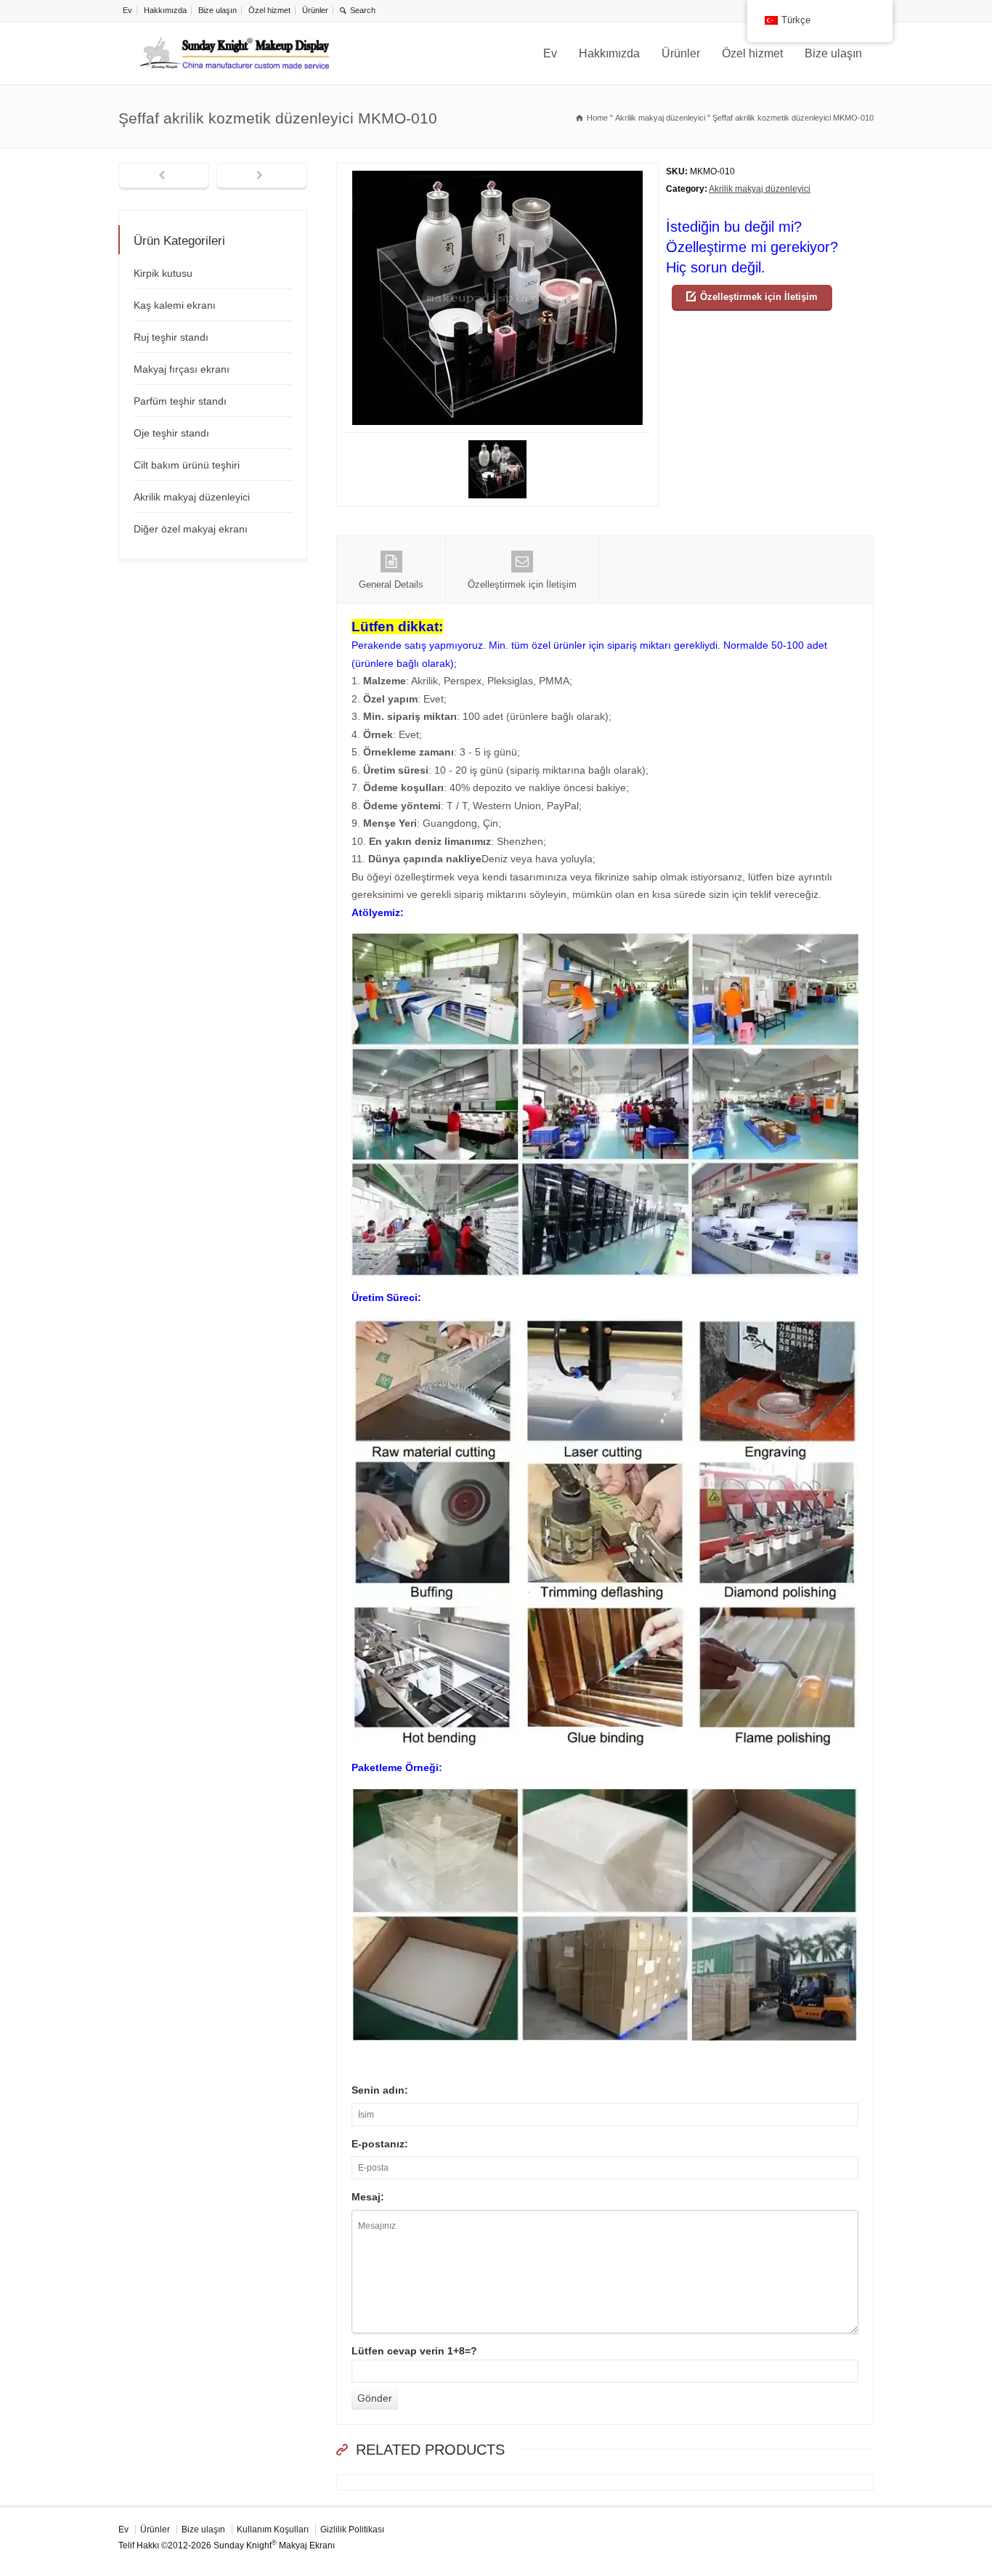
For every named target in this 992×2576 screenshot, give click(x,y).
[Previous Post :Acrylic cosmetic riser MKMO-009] (164, 177)
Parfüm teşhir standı (180, 401)
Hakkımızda (165, 10)
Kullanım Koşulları (273, 2530)
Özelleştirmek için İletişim (759, 297)
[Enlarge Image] (497, 172)
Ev (127, 10)
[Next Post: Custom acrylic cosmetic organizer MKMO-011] (262, 177)
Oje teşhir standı (171, 433)
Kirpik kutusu (163, 273)
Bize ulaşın (217, 10)
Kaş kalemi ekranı (175, 305)
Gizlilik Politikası (352, 2530)
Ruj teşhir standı (171, 337)
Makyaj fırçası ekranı (182, 369)
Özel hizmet (269, 10)
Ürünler (315, 10)
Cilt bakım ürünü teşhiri (187, 465)
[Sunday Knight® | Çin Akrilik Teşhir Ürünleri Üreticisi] (235, 53)
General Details (391, 584)
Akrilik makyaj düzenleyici (760, 189)
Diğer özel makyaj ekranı (191, 529)
